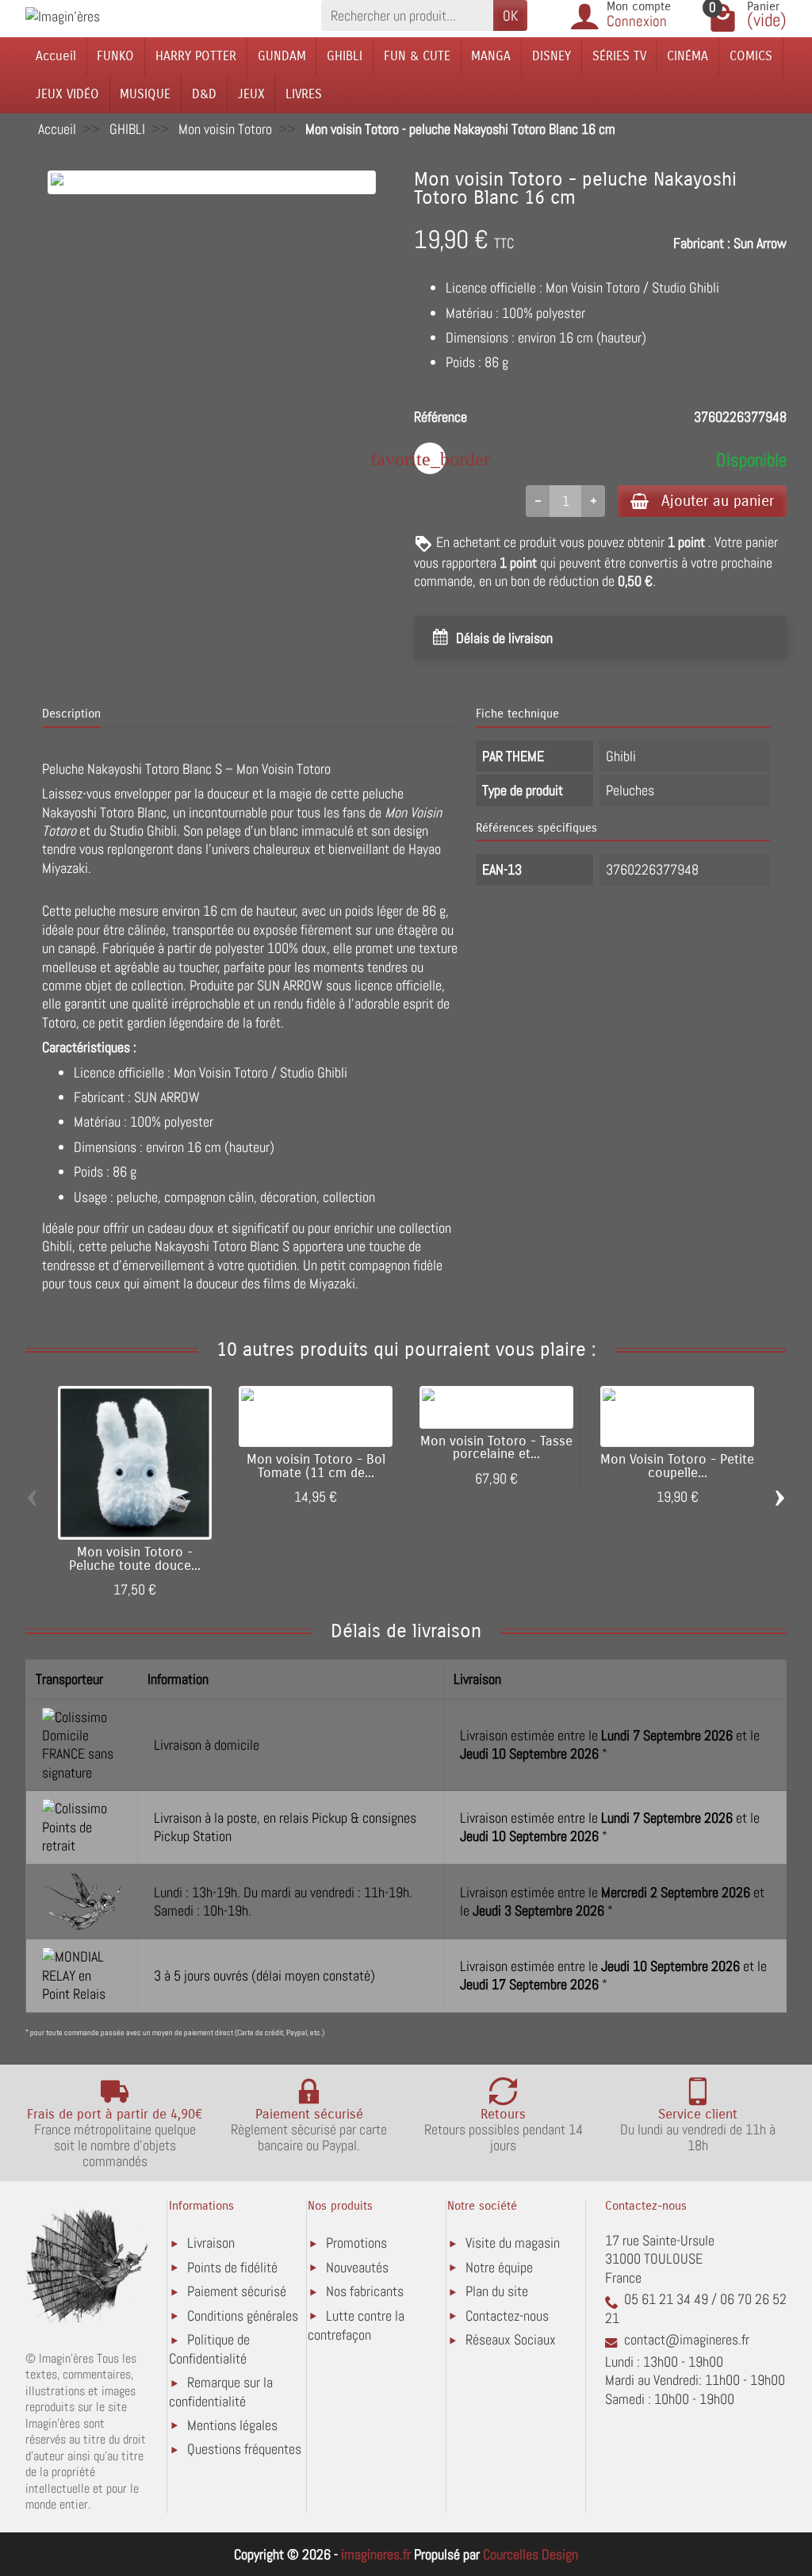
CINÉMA (688, 56)
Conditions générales (243, 2316)
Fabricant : (702, 243)
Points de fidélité (232, 2267)
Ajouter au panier (718, 501)
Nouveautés (357, 2267)
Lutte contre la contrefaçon (356, 2325)
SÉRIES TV (619, 56)
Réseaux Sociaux (511, 2339)
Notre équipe (499, 2267)
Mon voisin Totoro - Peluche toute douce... (135, 1559)
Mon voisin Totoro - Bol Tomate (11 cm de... (316, 1466)
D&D (204, 94)
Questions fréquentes (244, 2449)
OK (510, 15)
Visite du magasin (513, 2243)
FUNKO (115, 56)
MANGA (491, 56)
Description (71, 714)
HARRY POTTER (196, 56)
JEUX (251, 94)
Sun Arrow (760, 243)
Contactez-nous (507, 2316)
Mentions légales (232, 2425)
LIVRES (304, 94)
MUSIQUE (145, 94)
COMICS (751, 56)
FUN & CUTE (417, 56)
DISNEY (552, 56)
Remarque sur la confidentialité (221, 2392)
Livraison (211, 2243)
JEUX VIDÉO (67, 94)
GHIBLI (345, 56)
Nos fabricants (365, 2291)
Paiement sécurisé (237, 2291)
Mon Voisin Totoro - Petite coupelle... (677, 1466)
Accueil (56, 56)
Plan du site (497, 2291)
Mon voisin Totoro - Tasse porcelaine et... (496, 1448)
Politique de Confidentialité (209, 2349)
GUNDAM (282, 56)
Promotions (356, 2243)
